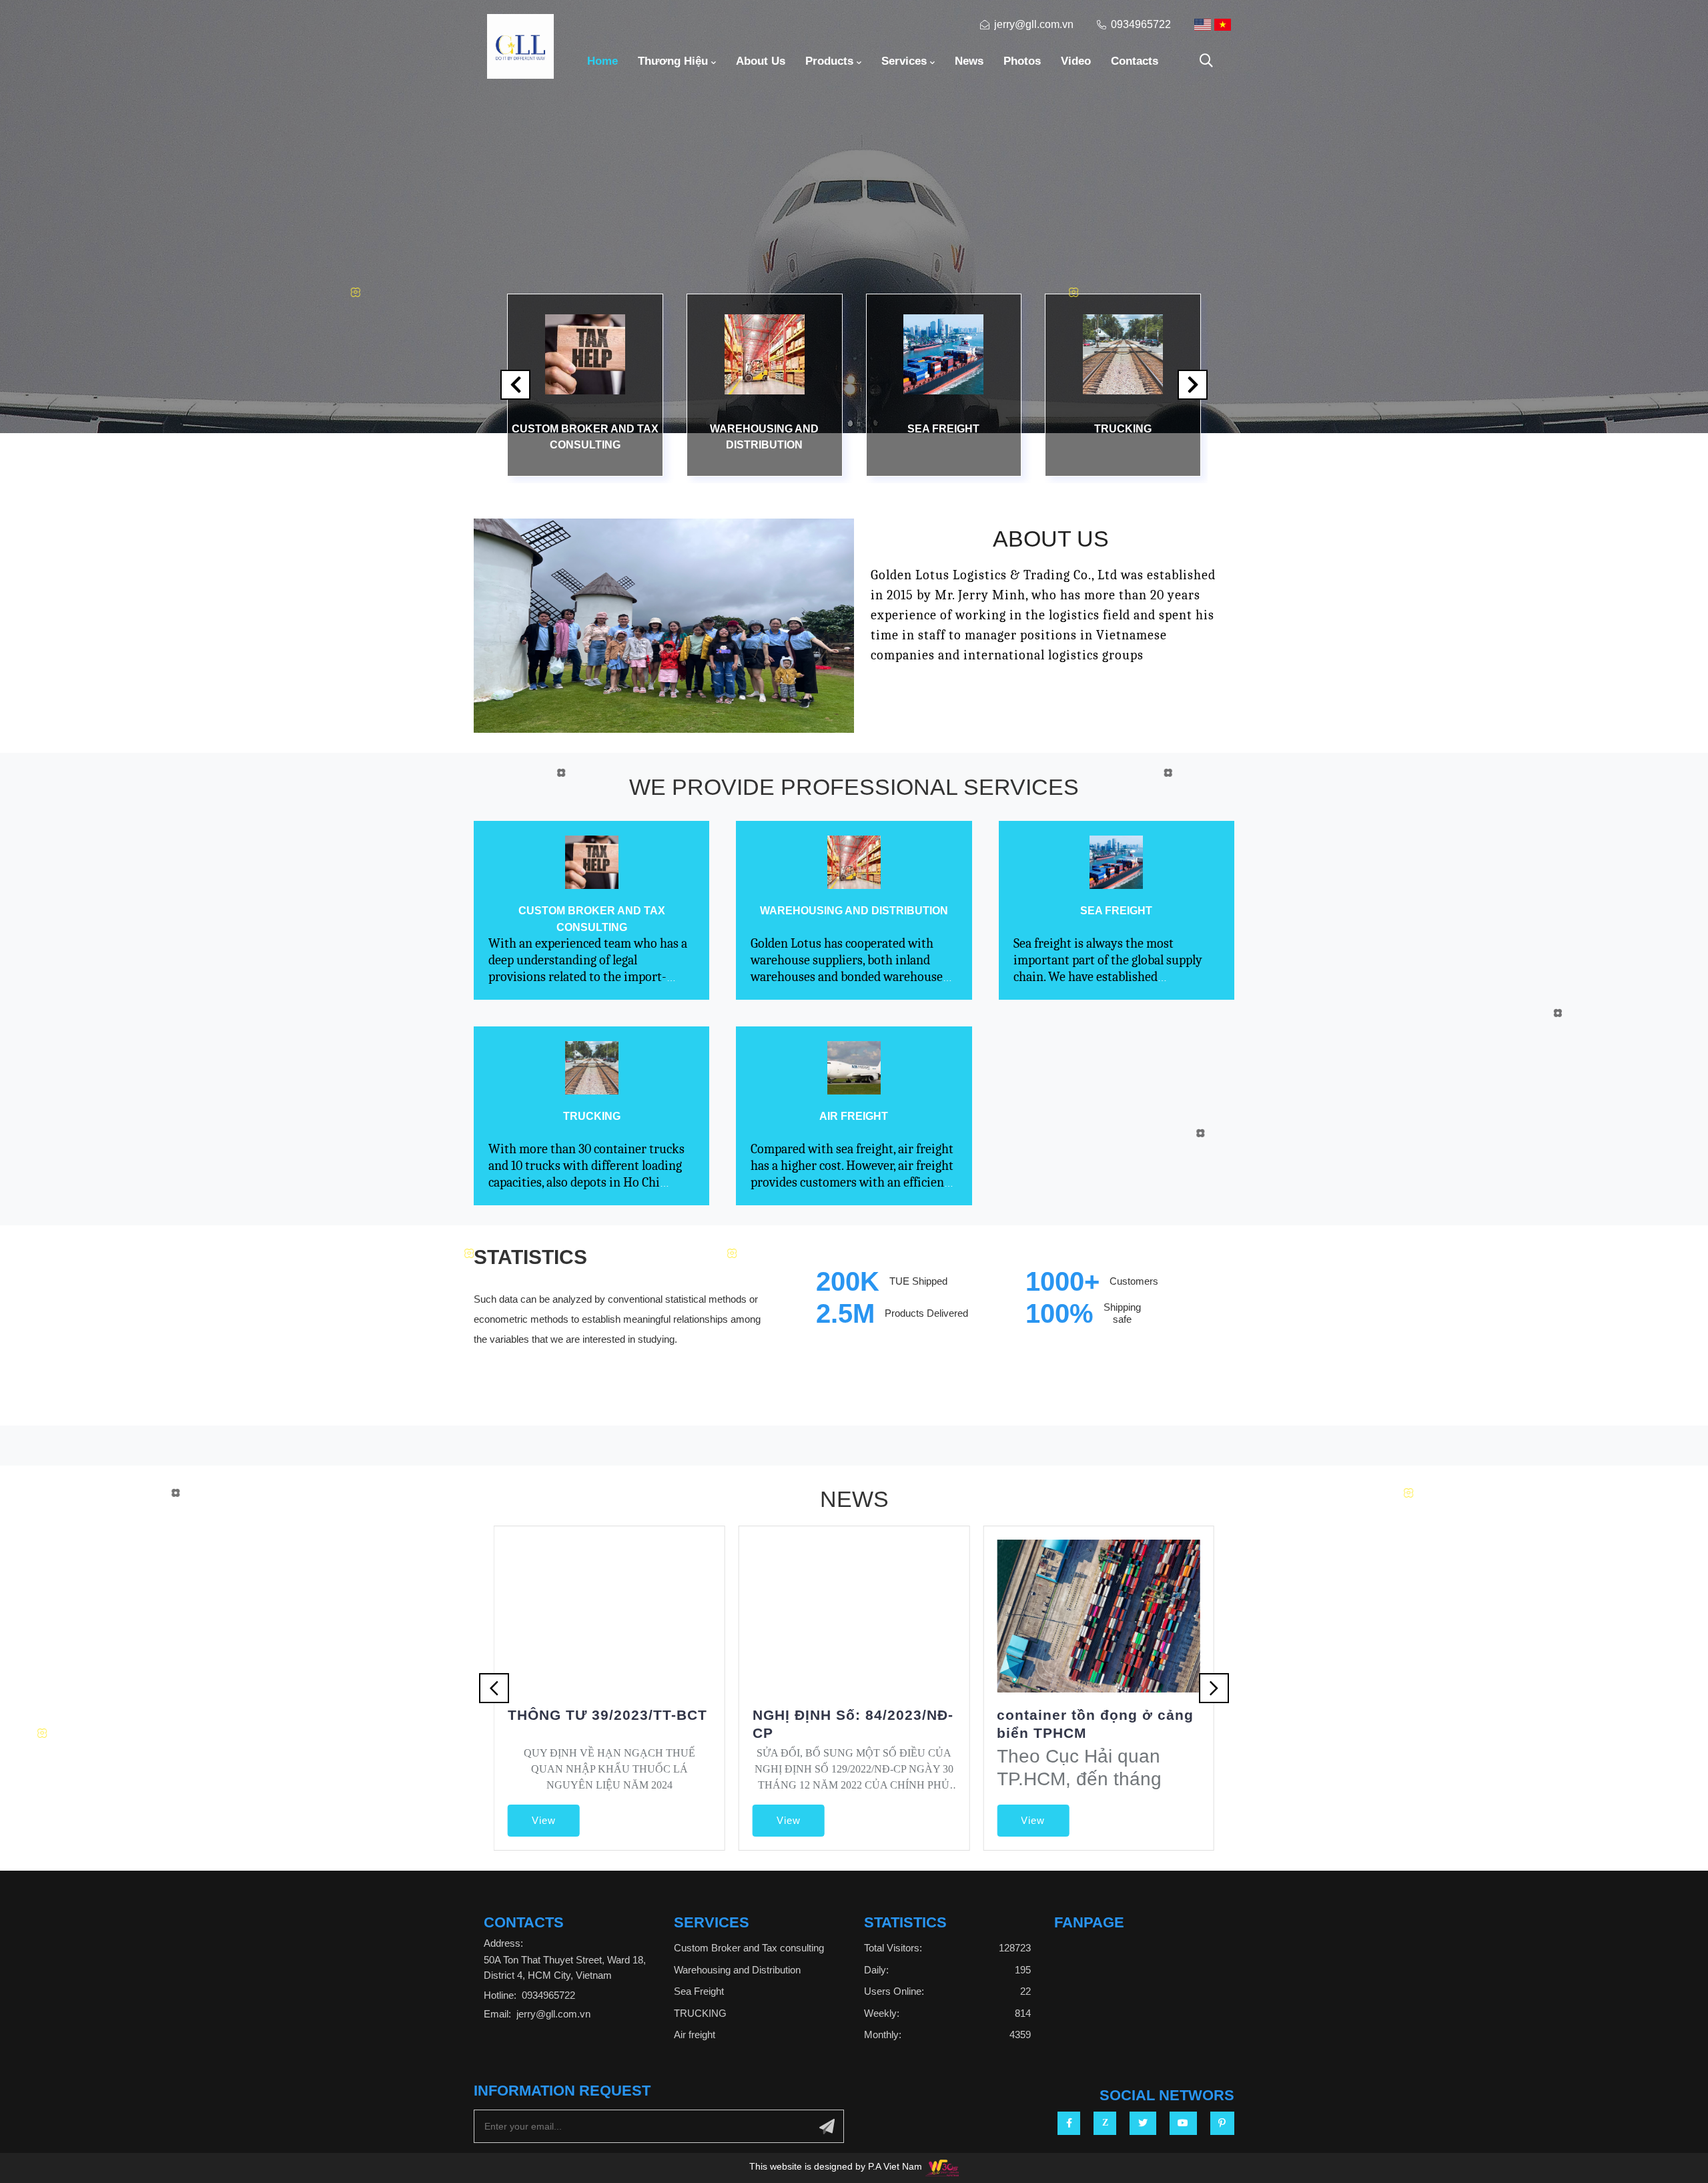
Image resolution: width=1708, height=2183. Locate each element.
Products (829, 61)
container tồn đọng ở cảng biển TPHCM (1095, 1724)
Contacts (1135, 61)
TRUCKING (1123, 429)
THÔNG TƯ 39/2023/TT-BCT (607, 1715)
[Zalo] (1105, 2123)
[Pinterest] (1222, 2123)
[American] (1203, 25)
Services (904, 61)
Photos (1022, 61)
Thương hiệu (673, 61)
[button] (1193, 385)
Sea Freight (943, 429)
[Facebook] (1069, 2123)
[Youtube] (1183, 2123)
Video (1076, 61)
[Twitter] (1143, 2123)
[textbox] (836, 2168)
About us (761, 61)
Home (602, 61)
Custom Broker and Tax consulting (585, 436)
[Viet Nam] (1223, 25)
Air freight (854, 1116)
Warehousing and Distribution (764, 436)
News (969, 61)
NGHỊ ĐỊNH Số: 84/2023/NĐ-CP (853, 1724)
